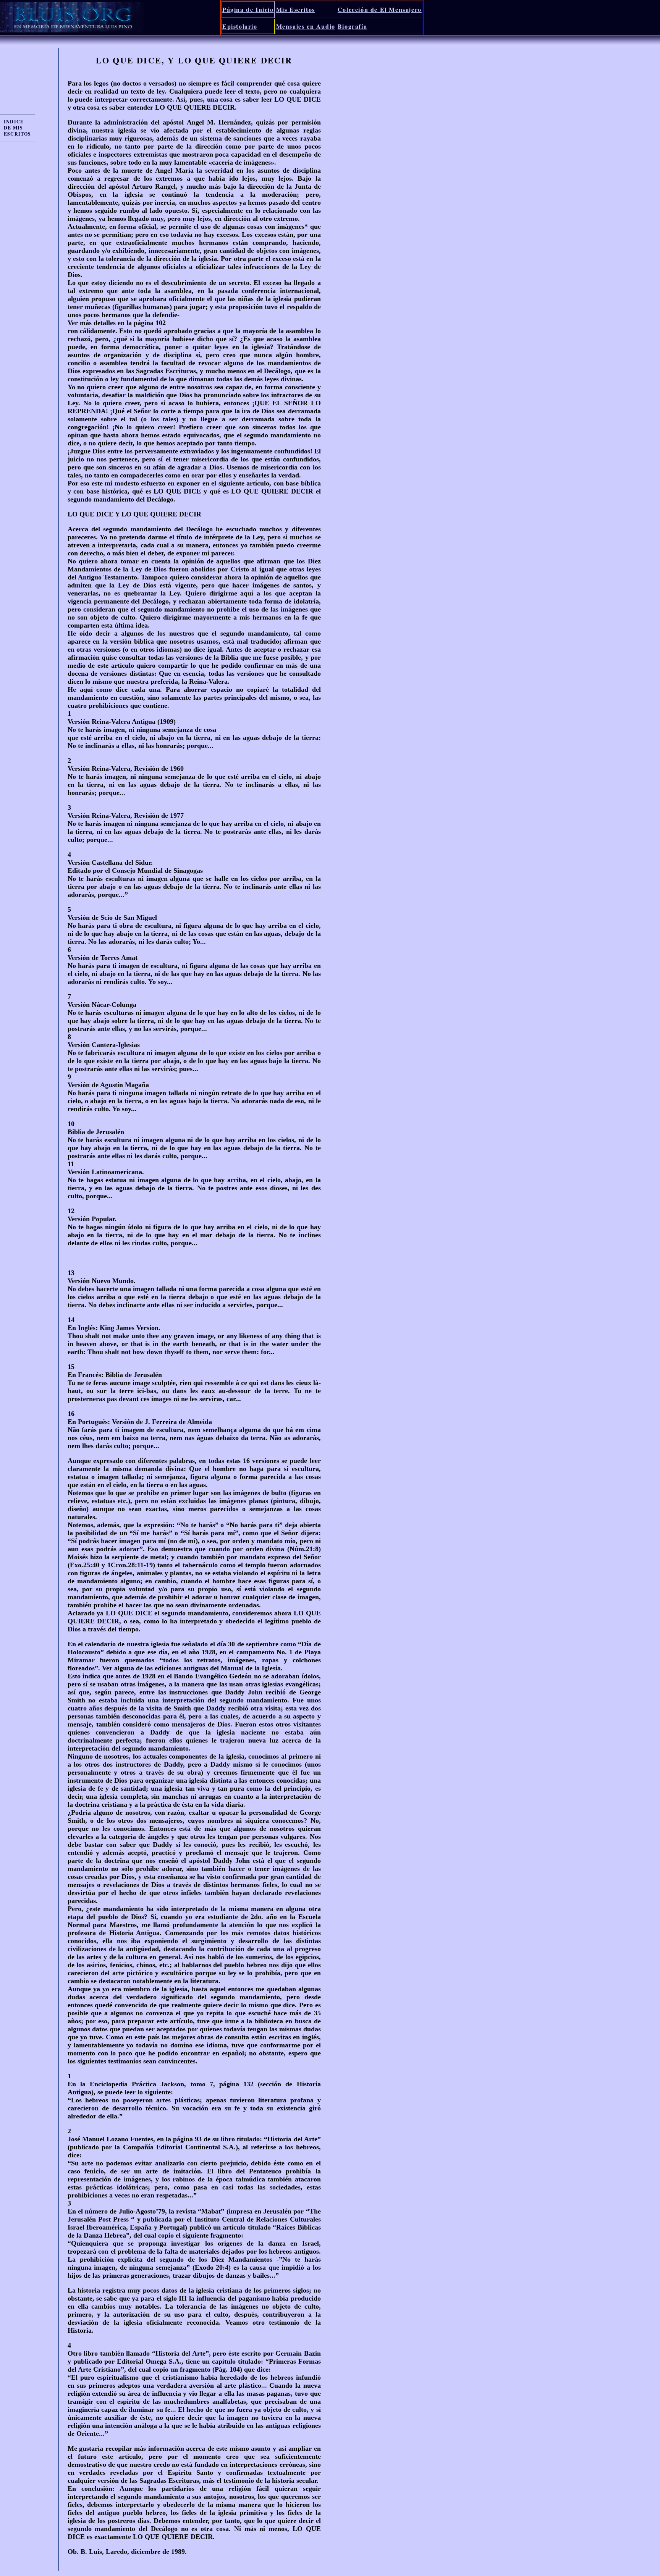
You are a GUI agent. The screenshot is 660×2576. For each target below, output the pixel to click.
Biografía (352, 26)
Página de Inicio (248, 9)
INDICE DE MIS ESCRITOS (18, 128)
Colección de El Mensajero (380, 9)
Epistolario (240, 26)
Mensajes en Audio (306, 26)
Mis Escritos (296, 9)
